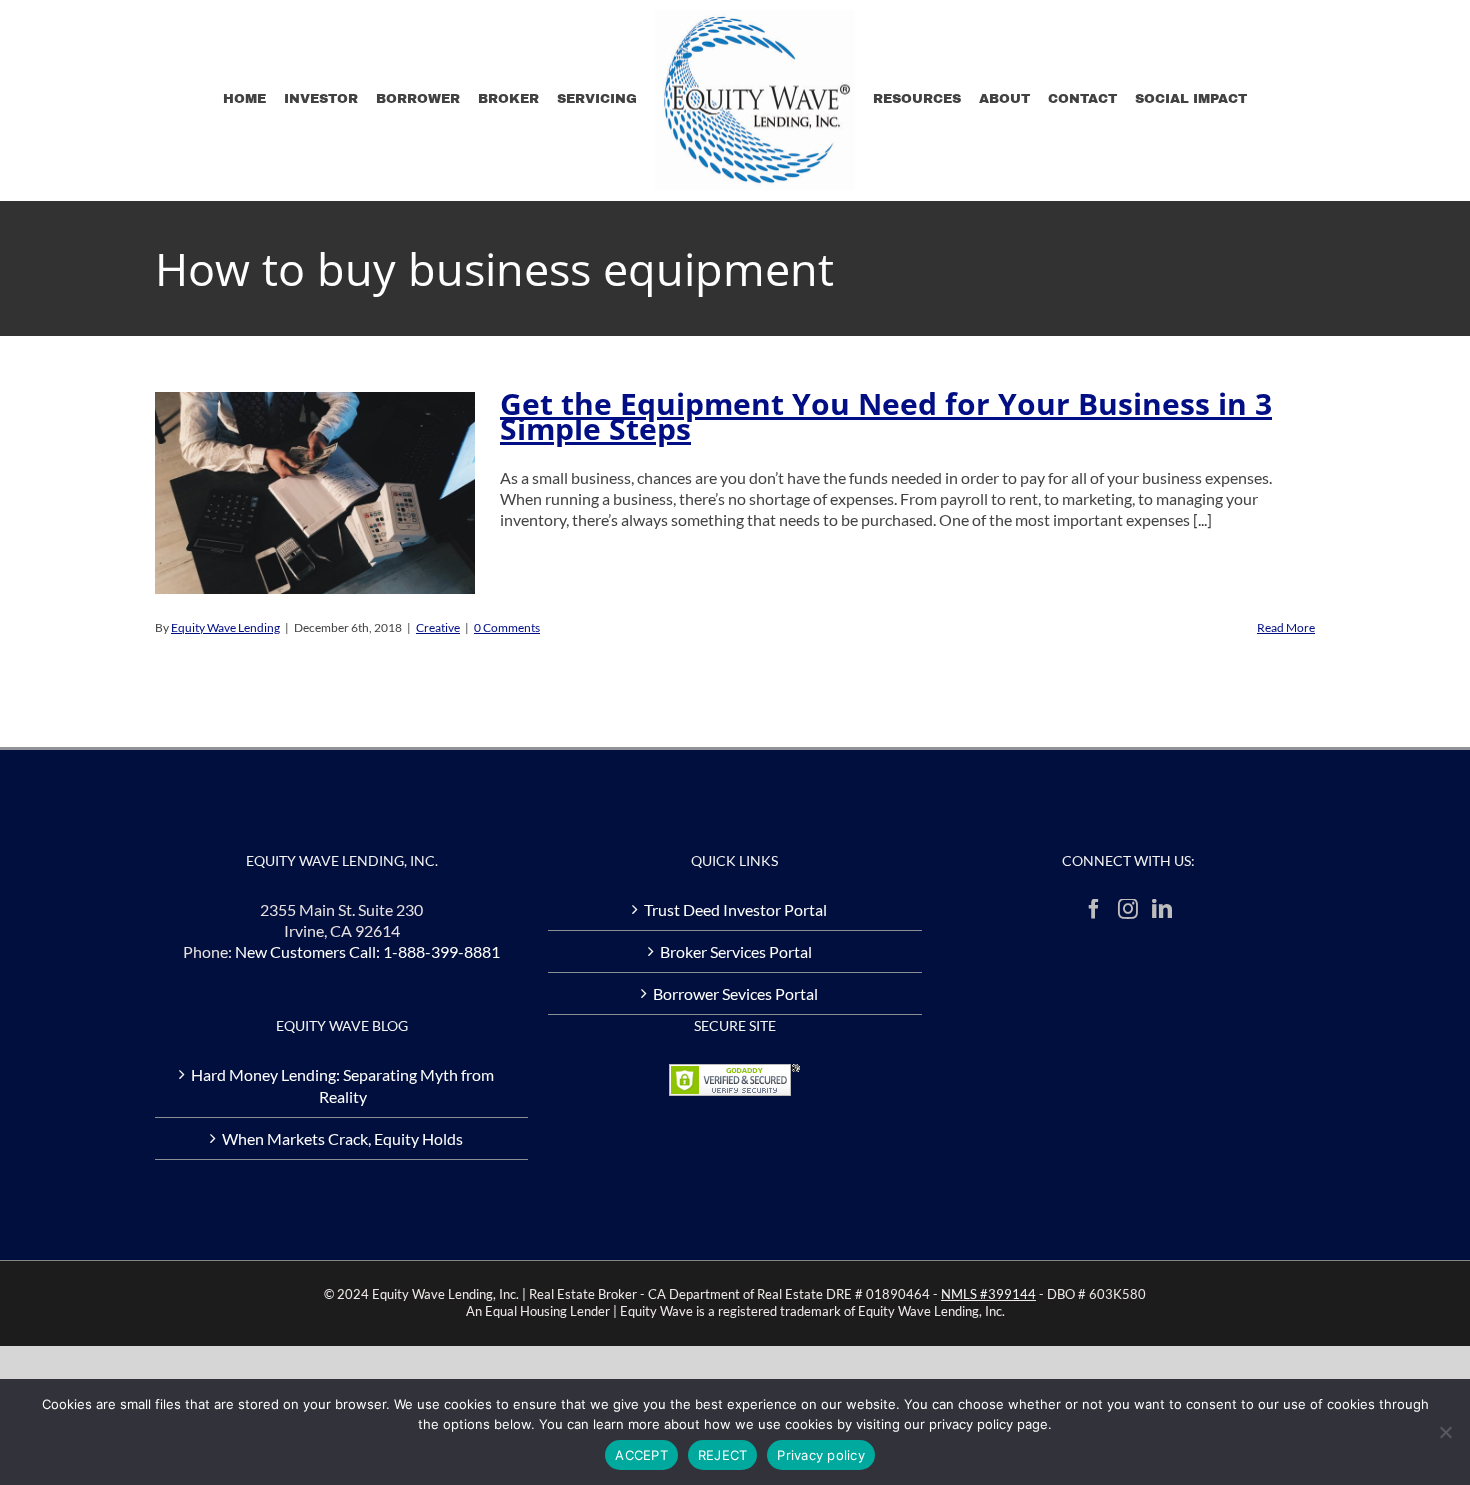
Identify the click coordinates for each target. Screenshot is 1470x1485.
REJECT (723, 1455)
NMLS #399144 (988, 1294)
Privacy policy (821, 1455)
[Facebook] (1094, 909)
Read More (1286, 627)
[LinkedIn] (1162, 909)
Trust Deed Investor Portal (735, 909)
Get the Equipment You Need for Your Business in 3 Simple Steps (886, 416)
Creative (438, 627)
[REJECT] (1445, 1432)
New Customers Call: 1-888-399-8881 (367, 951)
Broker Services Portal (736, 951)
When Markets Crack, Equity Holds (342, 1138)
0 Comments (507, 627)
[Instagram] (1128, 909)
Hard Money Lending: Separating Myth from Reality (342, 1085)
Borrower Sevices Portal (735, 993)
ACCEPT (641, 1455)
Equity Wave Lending (225, 627)
